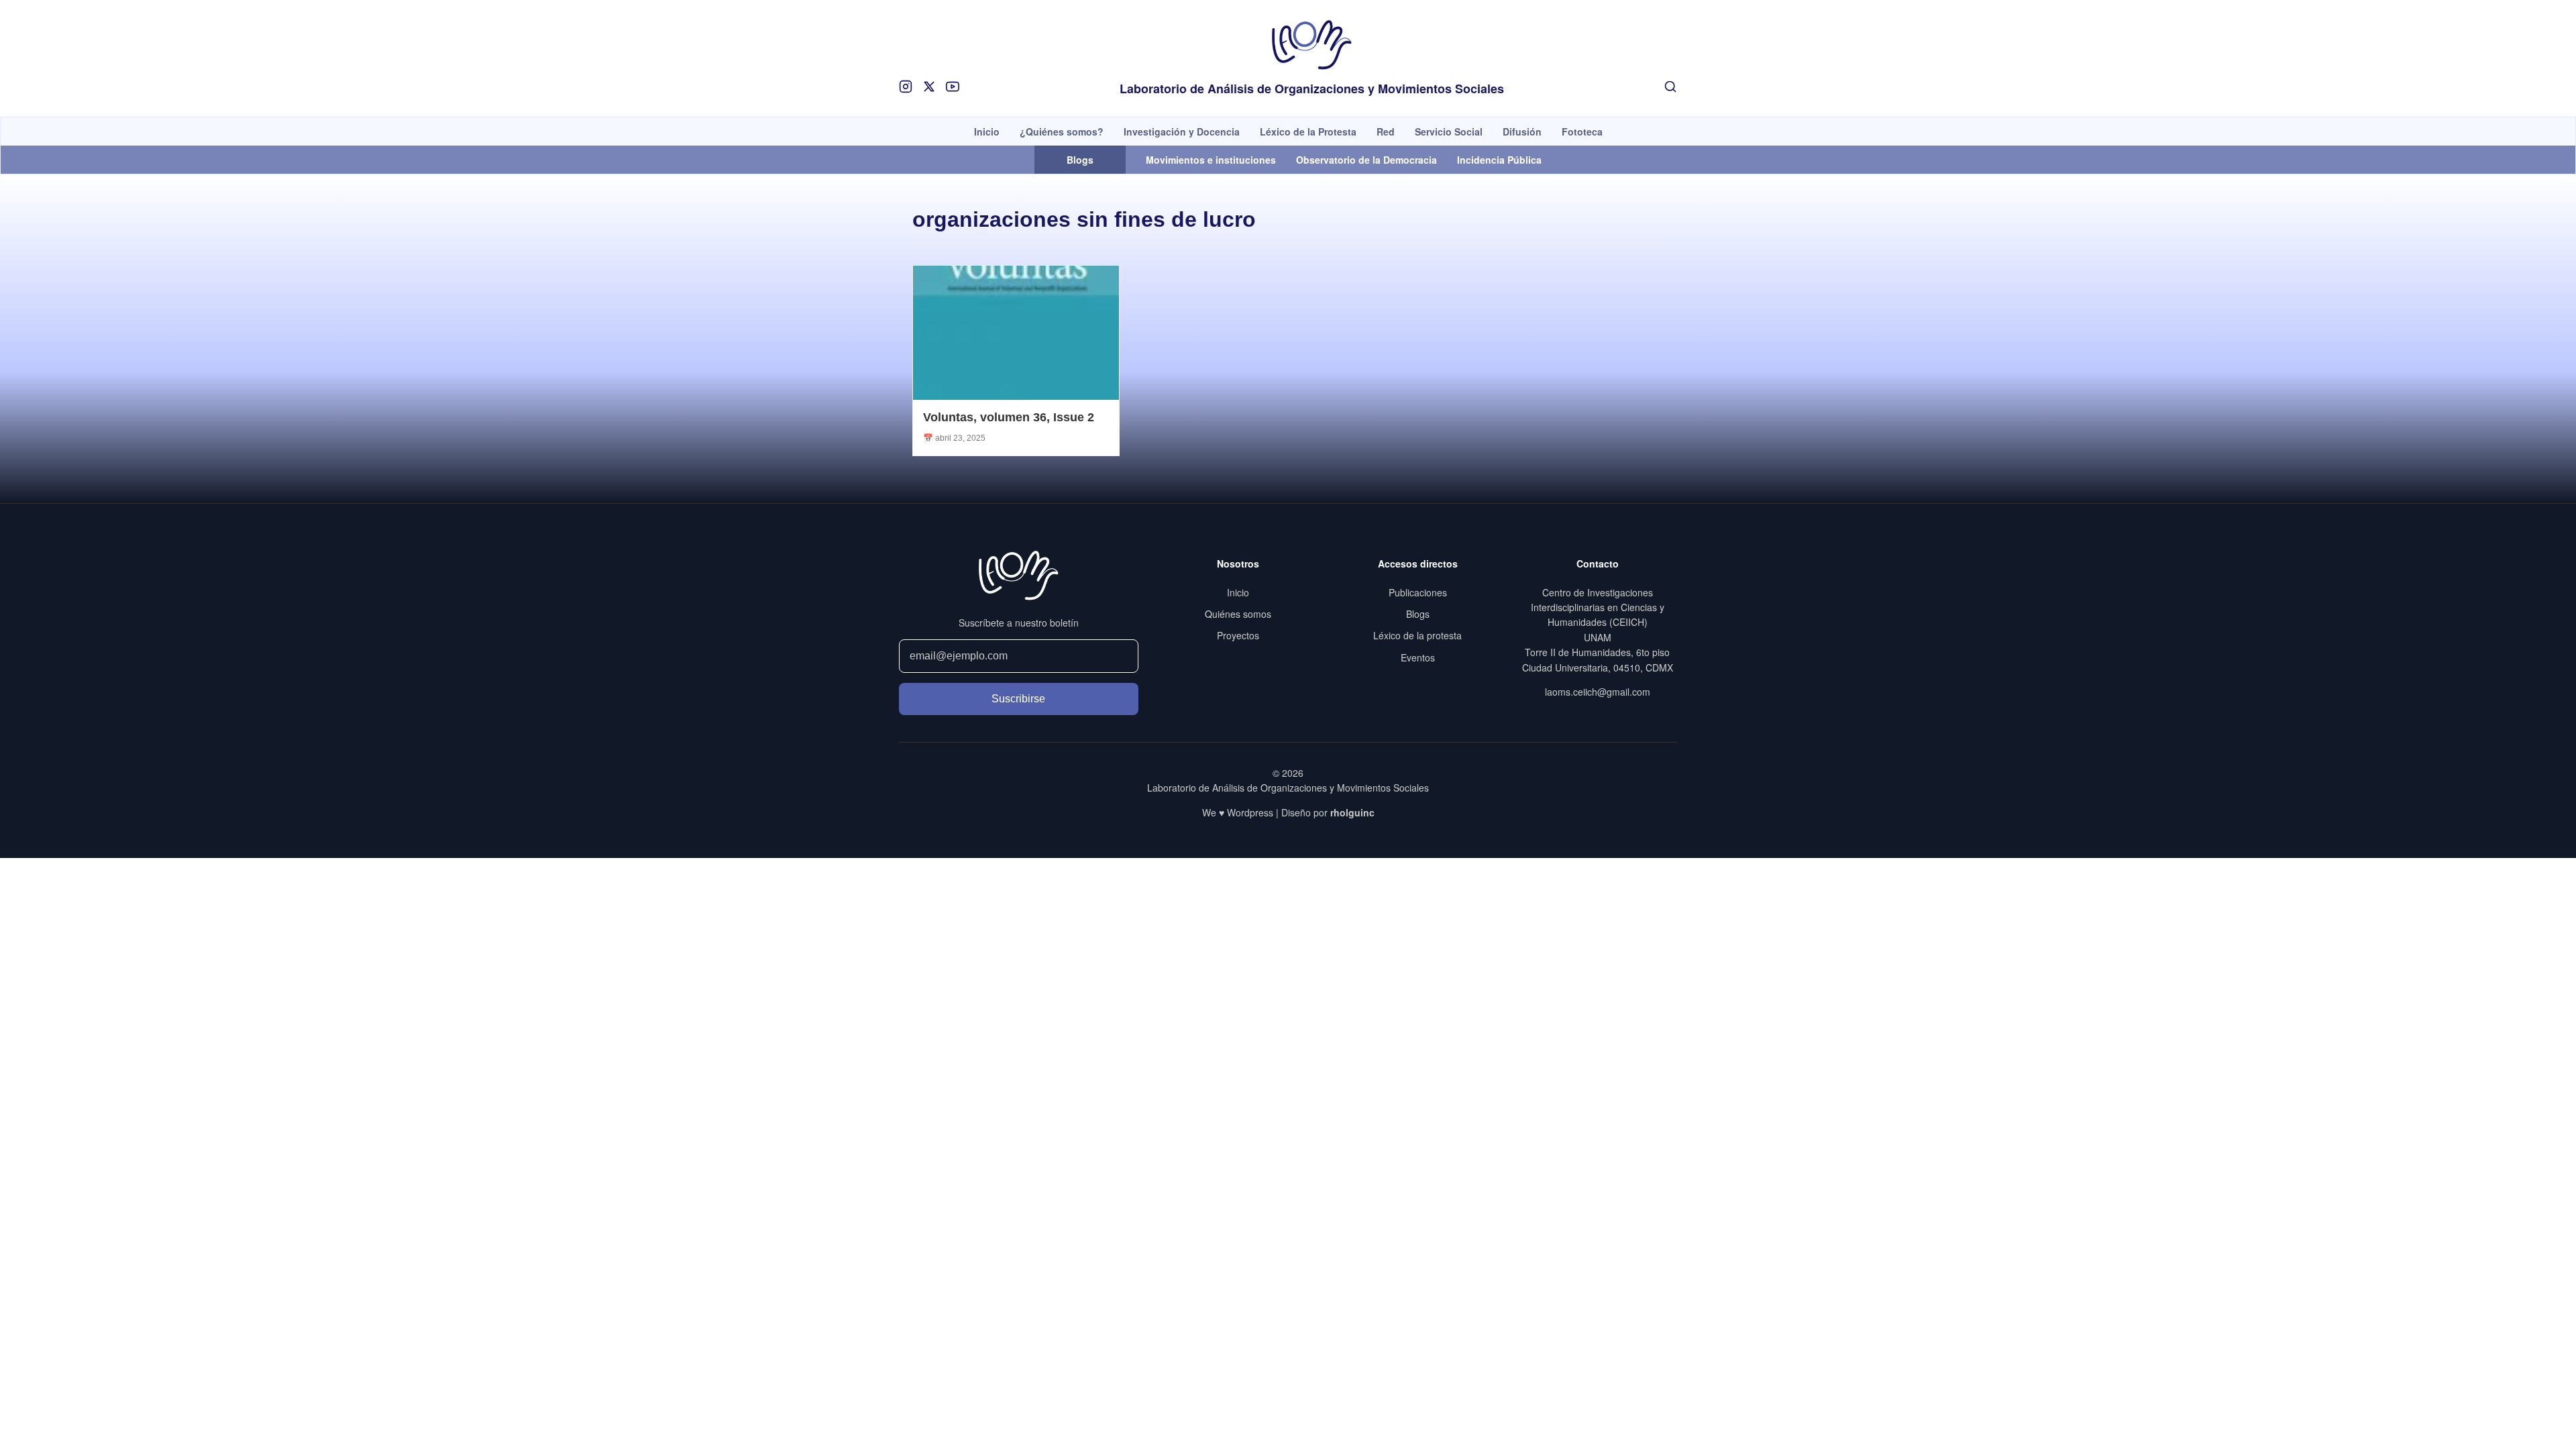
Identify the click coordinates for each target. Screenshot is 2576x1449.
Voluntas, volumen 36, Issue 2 (1009, 417)
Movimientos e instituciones (1211, 160)
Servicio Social (1449, 131)
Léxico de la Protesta (1308, 131)
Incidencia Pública (1499, 160)
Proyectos (1238, 635)
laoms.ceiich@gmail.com (1598, 692)
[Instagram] (906, 87)
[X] (929, 87)
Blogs (1418, 614)
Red (1386, 131)
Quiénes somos (1238, 614)
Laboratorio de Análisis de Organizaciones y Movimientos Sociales (1312, 89)
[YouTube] (953, 87)
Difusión (1522, 131)
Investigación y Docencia (1182, 131)
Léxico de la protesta (1417, 635)
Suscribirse (1018, 699)
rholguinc (1352, 812)
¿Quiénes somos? (1062, 131)
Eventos (1418, 657)
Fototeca (1582, 131)
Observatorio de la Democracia (1366, 160)
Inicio (987, 131)
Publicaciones (1418, 592)
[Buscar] (1670, 87)
